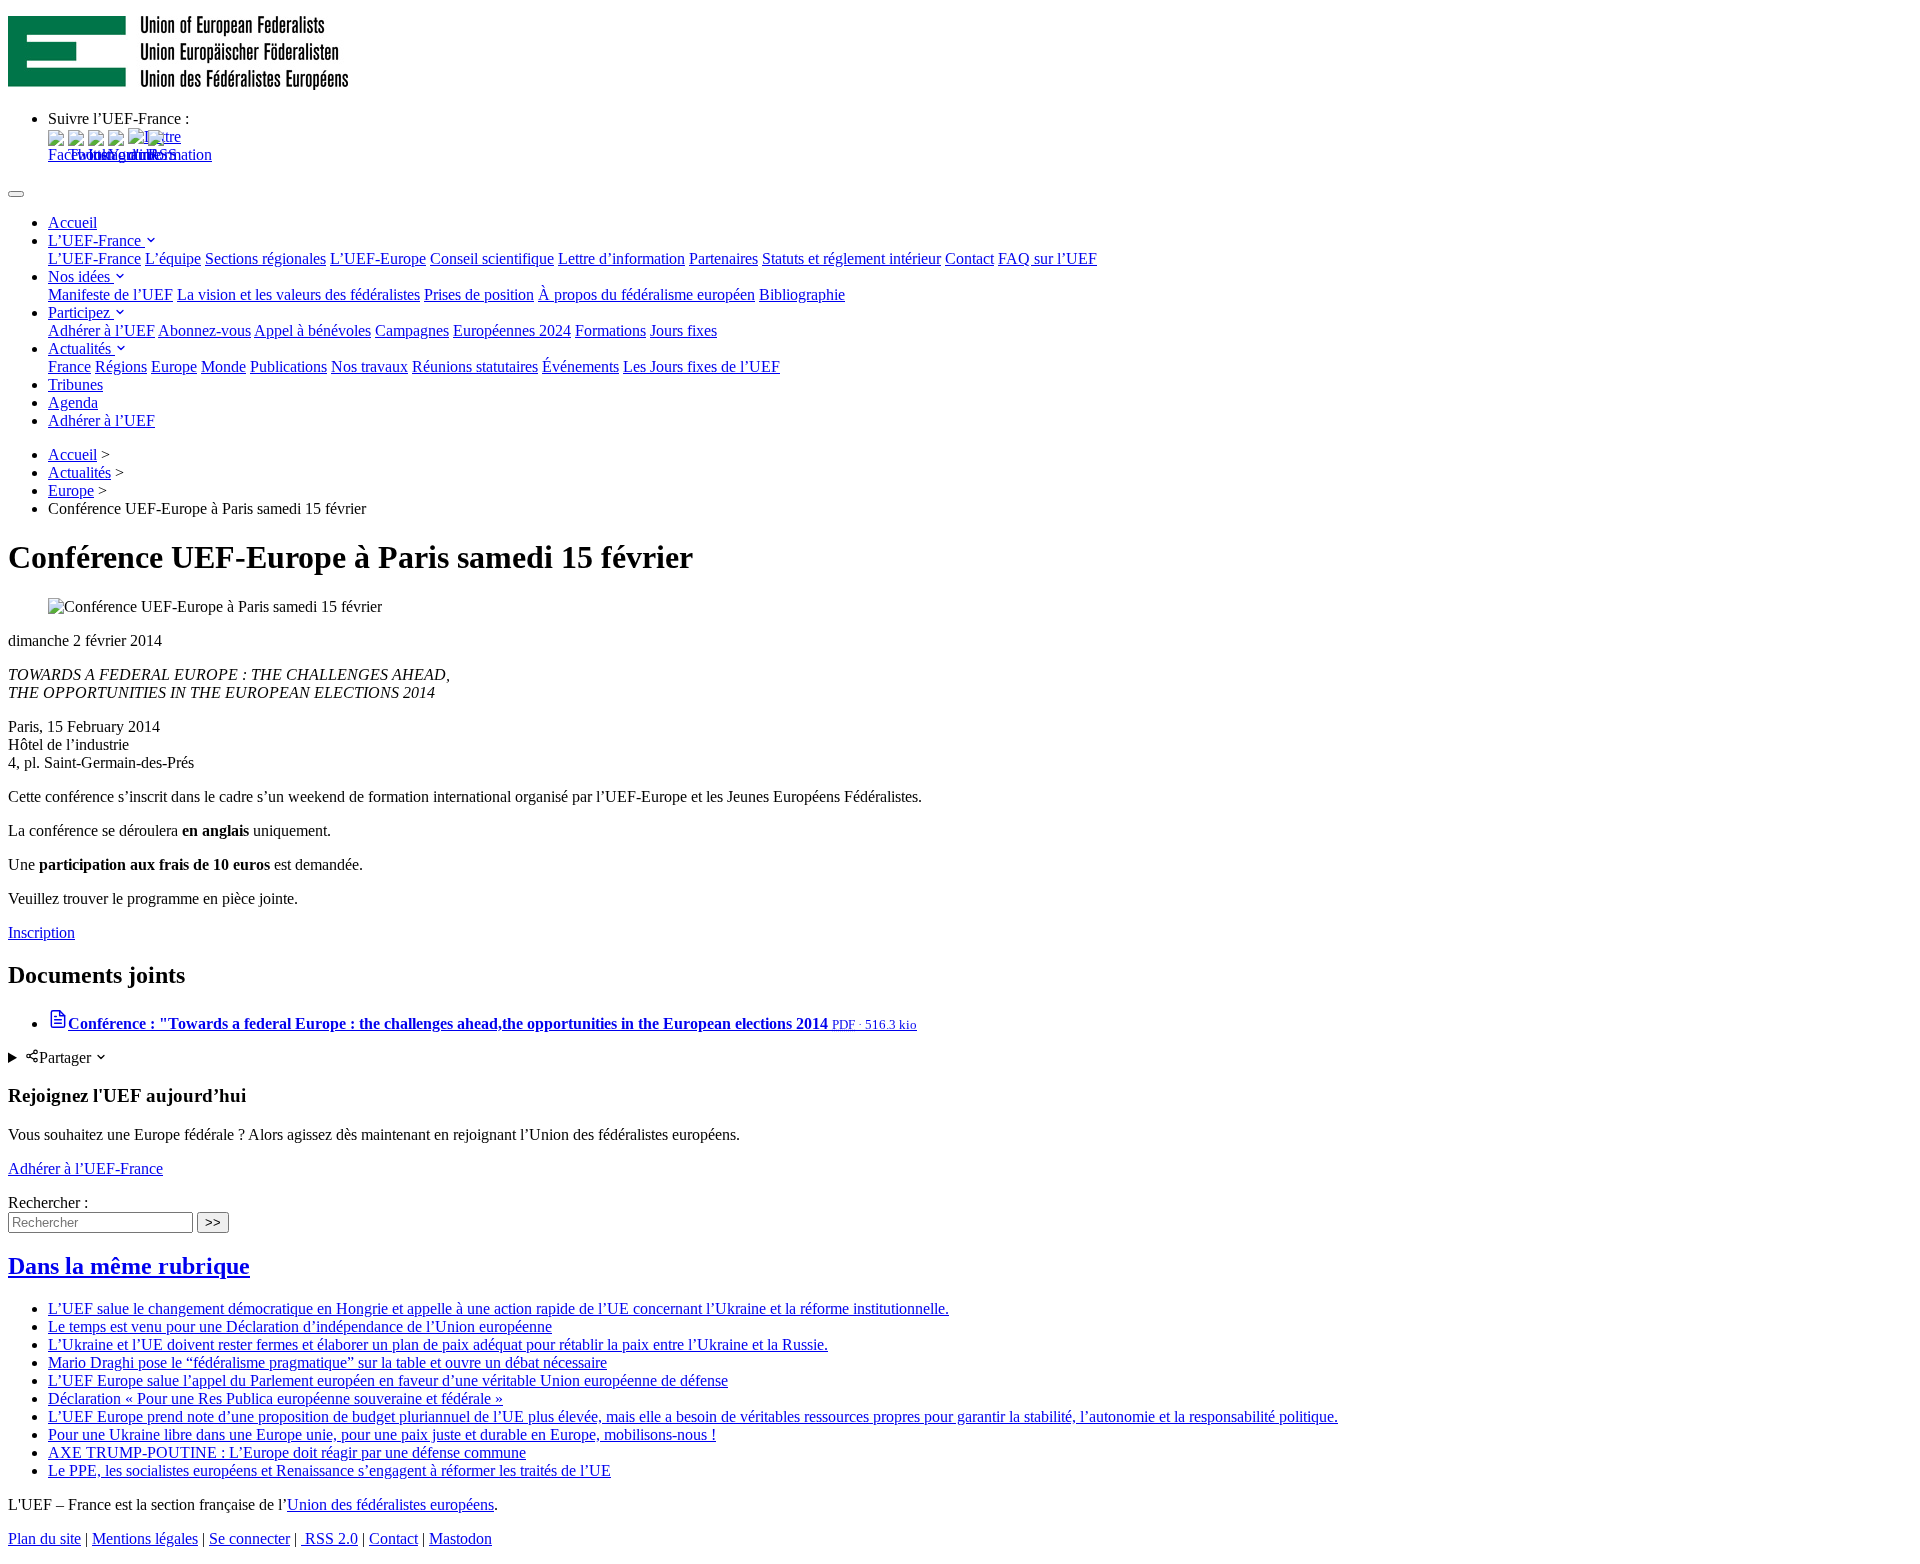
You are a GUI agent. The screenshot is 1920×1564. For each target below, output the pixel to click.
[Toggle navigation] (16, 194)
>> (213, 1222)
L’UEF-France (96, 240)
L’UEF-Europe (378, 258)
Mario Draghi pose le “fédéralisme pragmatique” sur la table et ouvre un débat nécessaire (327, 1362)
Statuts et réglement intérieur (851, 258)
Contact (969, 258)
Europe (174, 366)
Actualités (81, 348)
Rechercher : (48, 1202)
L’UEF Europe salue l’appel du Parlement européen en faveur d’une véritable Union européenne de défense (388, 1380)
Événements (580, 366)
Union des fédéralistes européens (390, 1504)
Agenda (73, 402)
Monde (223, 366)
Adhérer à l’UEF (101, 330)
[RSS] (162, 154)
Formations (610, 330)
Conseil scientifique (492, 258)
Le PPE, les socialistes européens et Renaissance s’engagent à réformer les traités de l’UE (329, 1470)
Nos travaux (369, 366)
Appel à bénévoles (312, 330)
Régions (121, 366)
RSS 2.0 (329, 1538)
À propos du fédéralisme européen (646, 294)
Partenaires (723, 258)
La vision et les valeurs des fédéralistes (298, 294)
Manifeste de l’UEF (110, 294)
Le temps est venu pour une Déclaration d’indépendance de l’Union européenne (300, 1326)
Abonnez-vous (204, 330)
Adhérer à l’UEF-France (85, 1168)
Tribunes (75, 384)
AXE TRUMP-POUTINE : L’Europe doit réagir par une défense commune (287, 1452)
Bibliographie (802, 294)
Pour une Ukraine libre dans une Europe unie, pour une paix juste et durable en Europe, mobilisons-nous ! (382, 1434)
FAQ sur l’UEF (1047, 258)
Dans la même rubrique (129, 1266)
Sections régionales (265, 258)
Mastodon (460, 1538)
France (69, 366)
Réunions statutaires (475, 366)
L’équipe (173, 258)
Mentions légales (145, 1538)
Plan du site (44, 1538)
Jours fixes (683, 330)
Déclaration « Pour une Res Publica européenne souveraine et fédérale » (275, 1398)
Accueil (72, 222)
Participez (81, 312)
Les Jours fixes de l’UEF (701, 366)
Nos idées (81, 276)
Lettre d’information (621, 258)
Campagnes (412, 330)
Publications (288, 366)
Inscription (41, 932)
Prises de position (479, 294)
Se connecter (249, 1538)
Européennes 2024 (512, 330)
